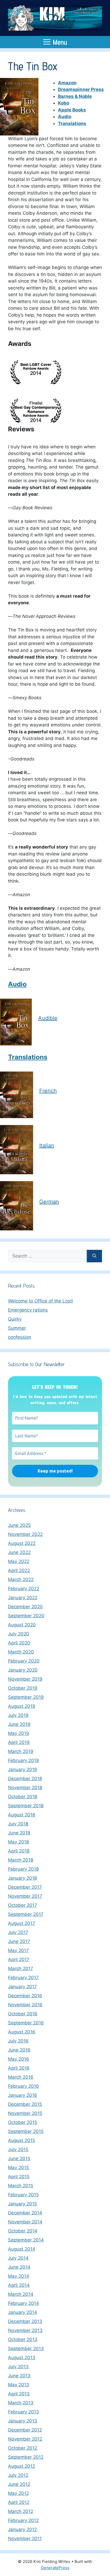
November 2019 (25, 1679)
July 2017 (18, 1932)
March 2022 (21, 1579)
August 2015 (21, 2140)
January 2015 (22, 2204)
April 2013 (19, 2394)
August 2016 (22, 2032)
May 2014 (19, 2276)
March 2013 (21, 2403)
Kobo (64, 103)
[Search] (94, 1256)
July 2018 (18, 1824)
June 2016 (19, 2050)
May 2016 (19, 2059)
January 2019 (23, 1769)
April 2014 (19, 2285)
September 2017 (26, 1914)
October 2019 (23, 1688)
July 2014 (18, 2258)
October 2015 (23, 2122)
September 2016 (26, 2023)
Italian (47, 1146)
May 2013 (19, 2385)
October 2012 (23, 2448)
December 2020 (25, 1607)
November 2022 (25, 1534)
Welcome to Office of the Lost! (41, 1301)
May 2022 (19, 1561)
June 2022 (19, 1552)
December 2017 (25, 1887)
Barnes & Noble (75, 96)
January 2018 (22, 1878)
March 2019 (21, 1751)
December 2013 (25, 2321)
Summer (17, 1328)
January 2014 (23, 2312)
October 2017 (23, 1905)
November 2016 (25, 2005)
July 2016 (18, 2041)
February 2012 (23, 2520)
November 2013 (25, 2330)
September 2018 (26, 1806)
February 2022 (24, 1589)
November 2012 (25, 2439)
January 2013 (23, 2421)
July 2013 (18, 2367)
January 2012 (22, 2529)
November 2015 (25, 2113)
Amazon (67, 83)
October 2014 (23, 2231)
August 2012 (21, 2466)
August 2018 (21, 1815)
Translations (72, 123)
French (48, 1091)
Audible (48, 1018)
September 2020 (26, 1616)
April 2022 (19, 1570)
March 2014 (21, 2294)
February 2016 (23, 2086)
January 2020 (23, 1670)
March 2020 (21, 1652)
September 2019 (26, 1697)
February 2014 (23, 2303)
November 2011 (25, 2538)
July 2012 (18, 2475)
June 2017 (19, 1941)
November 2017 (25, 1896)
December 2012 (25, 2430)
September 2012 (26, 2457)
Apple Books (72, 110)
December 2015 (25, 2104)
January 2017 (22, 1987)
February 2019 (23, 1760)
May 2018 (18, 1842)
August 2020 (22, 1625)
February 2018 (23, 1869)
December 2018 (25, 1779)
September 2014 (26, 2240)
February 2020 (24, 1661)
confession (20, 1337)
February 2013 (23, 2412)
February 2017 (23, 1978)
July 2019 (18, 1715)
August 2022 (22, 1543)
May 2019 (19, 1733)
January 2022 (23, 1598)
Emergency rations (28, 1310)
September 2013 (26, 2348)
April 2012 (19, 2502)
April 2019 (19, 1742)
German (49, 1202)
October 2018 (23, 1797)
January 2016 (23, 2095)
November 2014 (25, 2222)
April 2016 (19, 2068)
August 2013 (22, 2358)
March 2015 (21, 2186)
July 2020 (19, 1634)
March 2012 (21, 2511)
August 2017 (21, 1923)
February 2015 (23, 2195)
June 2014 (19, 2267)
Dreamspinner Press (81, 89)
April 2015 (19, 2177)
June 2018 (19, 1833)
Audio (65, 117)
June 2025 (19, 1525)
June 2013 (19, 2376)
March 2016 (21, 2077)
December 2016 (25, 1996)
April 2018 (19, 1851)
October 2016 (23, 2014)
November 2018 (25, 1788)
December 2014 (25, 2213)
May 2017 (18, 1950)
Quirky (15, 1319)
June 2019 (19, 1724)
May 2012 (18, 2493)
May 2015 (18, 2168)
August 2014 (22, 2249)
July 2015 (18, 2149)
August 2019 (22, 1706)
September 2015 (26, 2131)
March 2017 (21, 1969)
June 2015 (19, 2159)
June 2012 (19, 2484)
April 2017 (19, 1959)
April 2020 (19, 1643)
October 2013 (23, 2339)
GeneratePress (55, 2568)
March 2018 (21, 1860)
